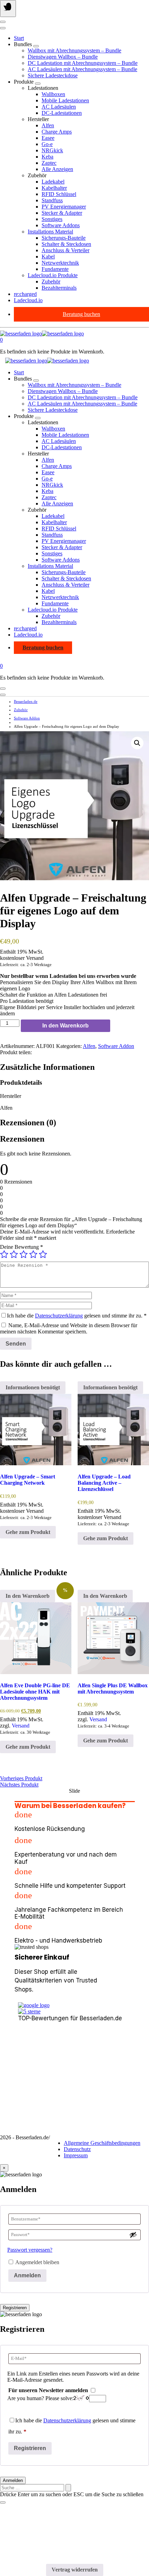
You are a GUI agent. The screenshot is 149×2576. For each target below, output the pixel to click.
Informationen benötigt (33, 1387)
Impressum (76, 2155)
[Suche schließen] (3, 2502)
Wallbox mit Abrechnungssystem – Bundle (74, 50)
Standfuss (52, 200)
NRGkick (52, 150)
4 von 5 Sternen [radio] (33, 1254)
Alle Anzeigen (57, 169)
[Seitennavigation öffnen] (8, 8)
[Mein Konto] (3, 22)
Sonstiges (52, 219)
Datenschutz (77, 2149)
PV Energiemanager (64, 207)
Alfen (48, 125)
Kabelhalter (54, 188)
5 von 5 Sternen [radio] (43, 1254)
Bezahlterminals (59, 288)
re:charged (25, 294)
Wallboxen (53, 94)
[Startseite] (42, 334)
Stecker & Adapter (62, 213)
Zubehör (51, 282)
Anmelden (27, 2275)
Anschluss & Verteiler (65, 250)
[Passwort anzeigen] (133, 2235)
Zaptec (49, 163)
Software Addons (61, 225)
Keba (47, 157)
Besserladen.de (26, 701)
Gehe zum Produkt (28, 1532)
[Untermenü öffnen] (36, 46)
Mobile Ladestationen (65, 100)
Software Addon (27, 718)
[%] (36, 1638)
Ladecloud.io (28, 300)
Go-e (47, 144)
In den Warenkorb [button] (28, 1596)
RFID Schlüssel (59, 194)
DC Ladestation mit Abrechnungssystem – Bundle (83, 63)
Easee (48, 138)
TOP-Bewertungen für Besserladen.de (70, 2018)
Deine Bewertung (21, 1247)
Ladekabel (53, 182)
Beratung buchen (81, 314)
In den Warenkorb (65, 1026)
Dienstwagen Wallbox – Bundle (63, 57)
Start (19, 38)
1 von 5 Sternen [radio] (4, 1254)
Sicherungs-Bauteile (64, 238)
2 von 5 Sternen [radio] (14, 1254)
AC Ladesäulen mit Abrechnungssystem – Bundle (82, 69)
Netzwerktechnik (60, 263)
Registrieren (15, 2308)
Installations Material (50, 232)
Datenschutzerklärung (59, 1316)
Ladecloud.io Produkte (53, 275)
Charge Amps (57, 132)
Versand (21, 1726)
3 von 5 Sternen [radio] (24, 1254)
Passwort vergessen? (30, 2250)
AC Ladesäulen (59, 107)
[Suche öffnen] (3, 28)
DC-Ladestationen (62, 113)
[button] (137, 743)
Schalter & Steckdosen (66, 244)
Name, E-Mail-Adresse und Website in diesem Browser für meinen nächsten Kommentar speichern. (69, 1328)
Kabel (48, 257)
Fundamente (55, 269)
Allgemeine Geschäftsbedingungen (102, 2143)
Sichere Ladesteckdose (53, 75)
